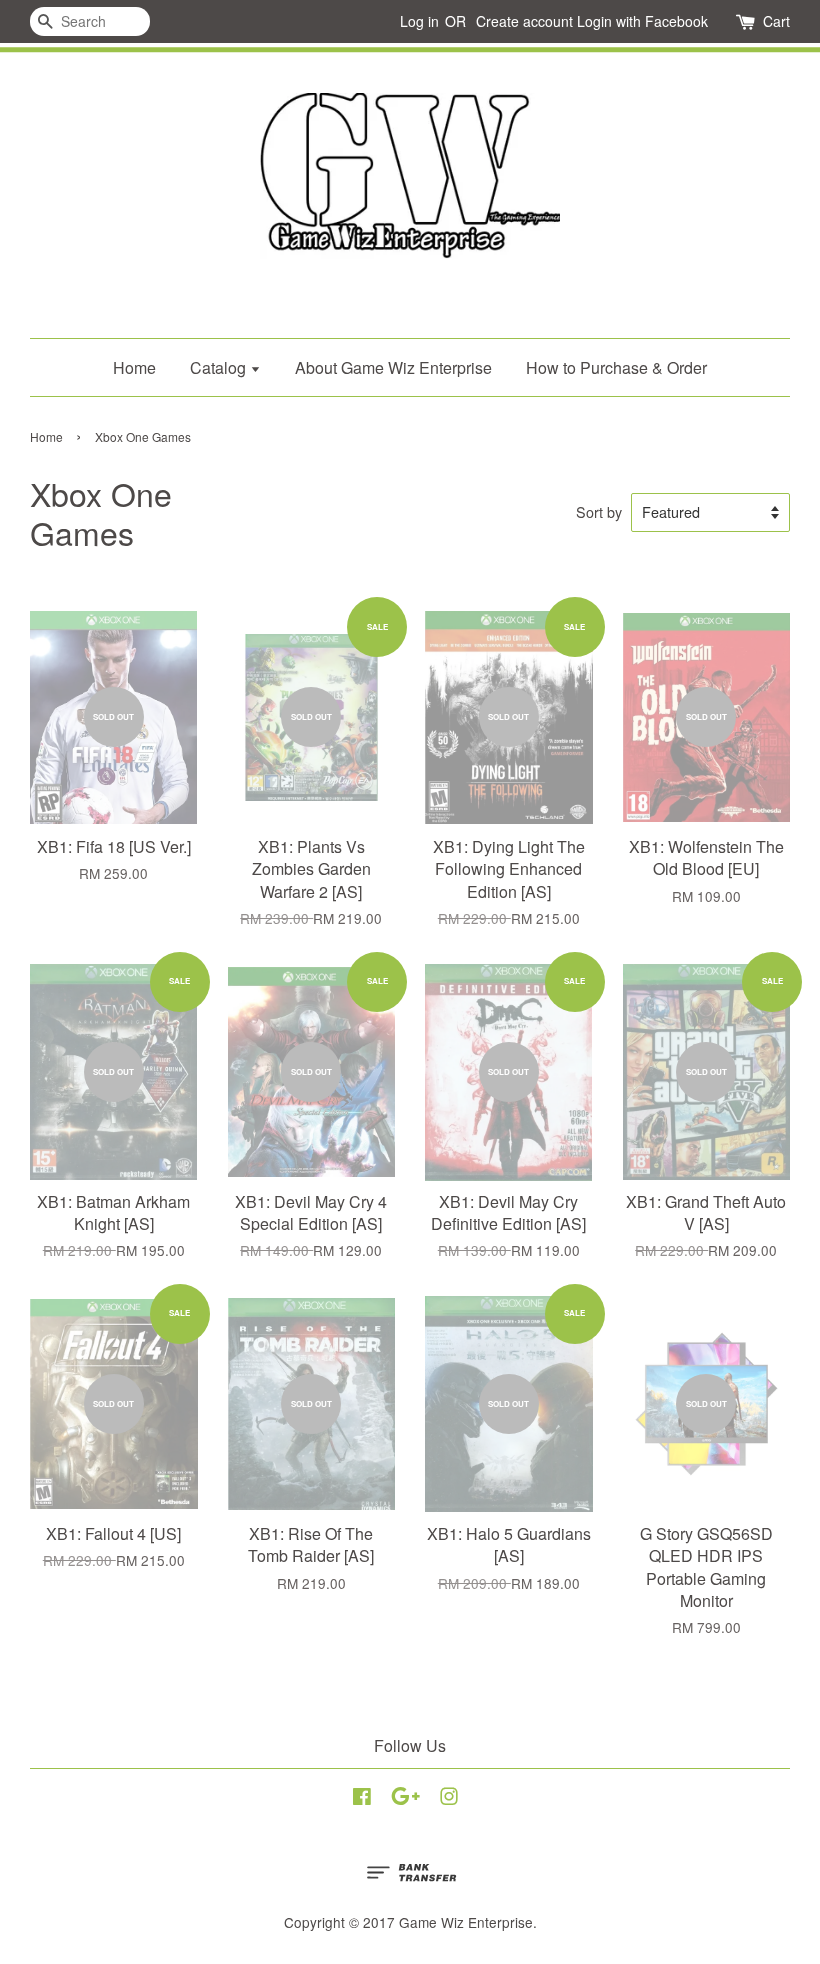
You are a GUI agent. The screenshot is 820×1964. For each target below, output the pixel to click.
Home (134, 367)
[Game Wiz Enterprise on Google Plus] (405, 1799)
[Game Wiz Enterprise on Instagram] (449, 1799)
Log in (419, 21)
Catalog (220, 367)
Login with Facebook (642, 21)
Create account (524, 21)
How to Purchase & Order (616, 367)
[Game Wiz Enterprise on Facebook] (362, 1799)
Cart (776, 21)
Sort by (599, 511)
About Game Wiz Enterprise (393, 367)
